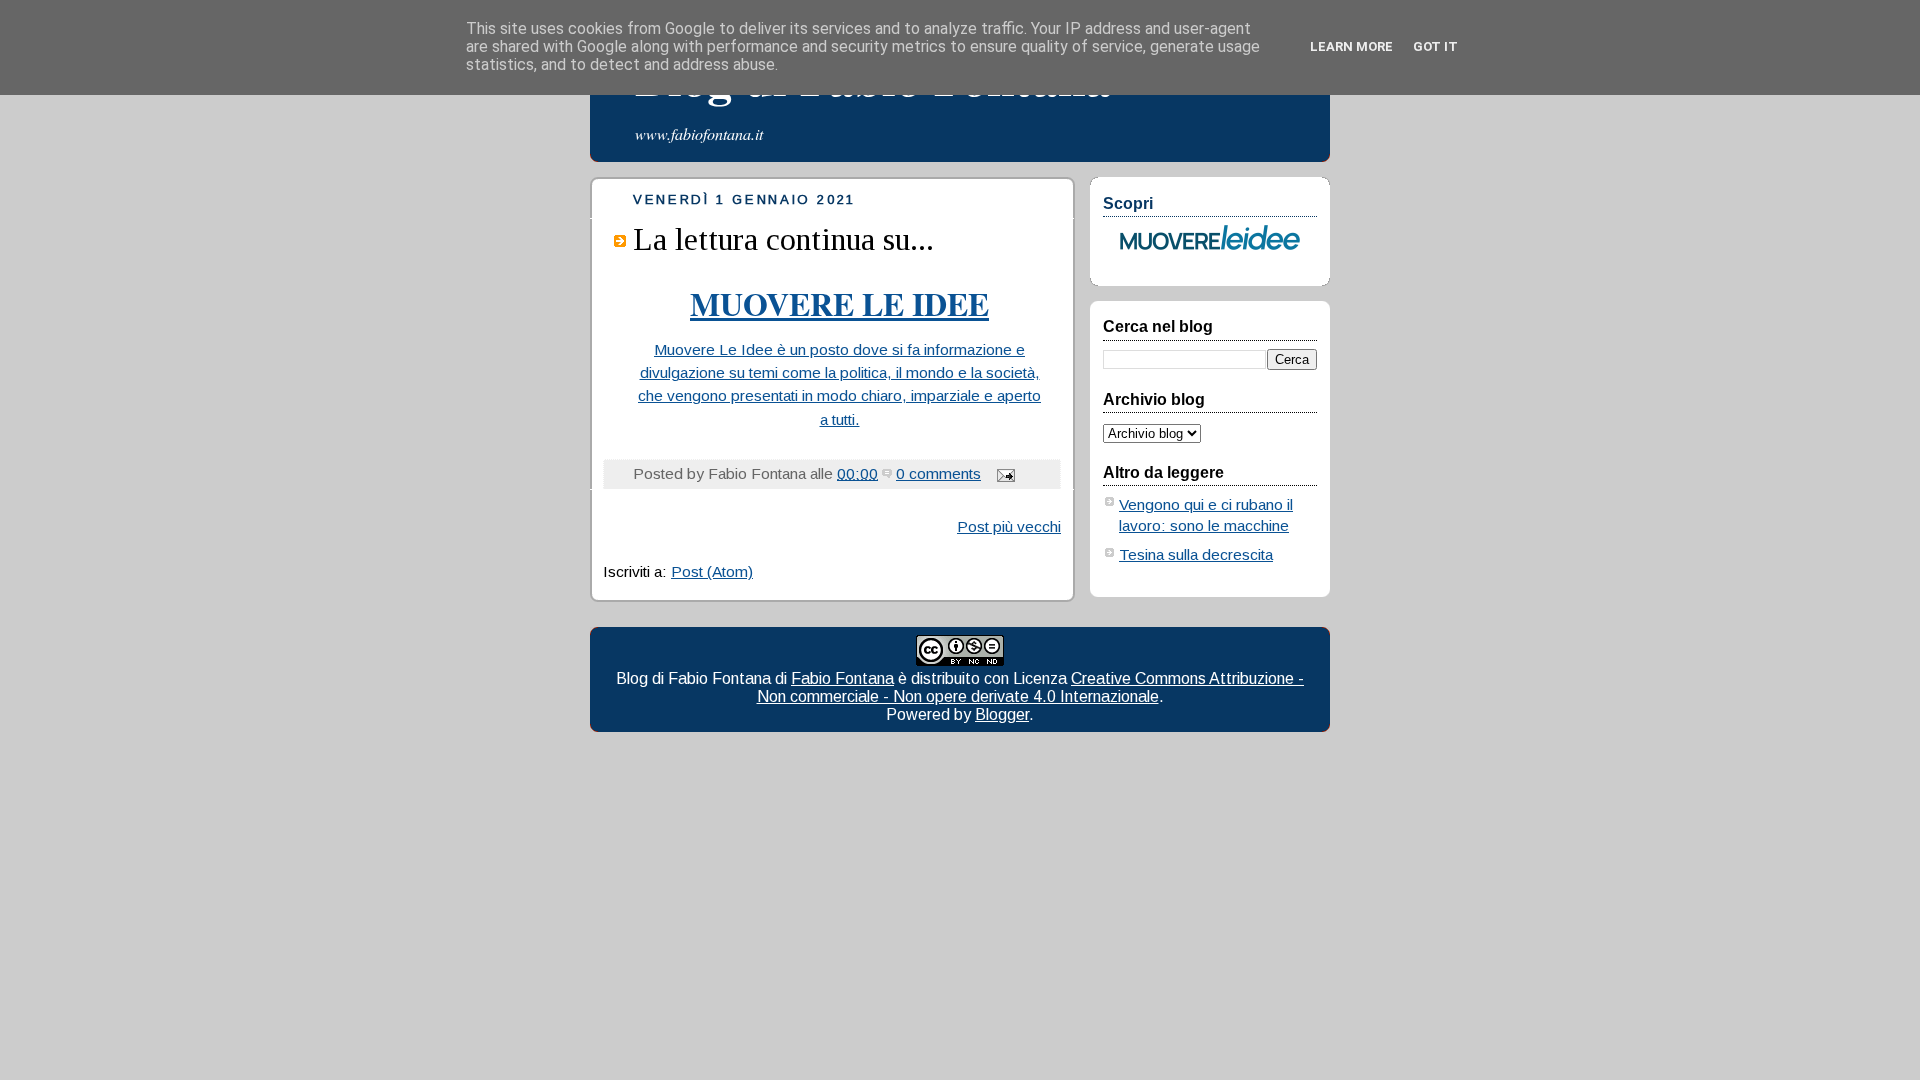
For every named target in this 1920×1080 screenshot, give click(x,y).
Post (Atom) (712, 571)
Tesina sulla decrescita (1196, 554)
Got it (1435, 46)
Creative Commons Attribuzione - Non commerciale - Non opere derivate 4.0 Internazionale (1031, 687)
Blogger (1002, 714)
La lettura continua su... (783, 239)
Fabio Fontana (842, 678)
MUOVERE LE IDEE (839, 303)
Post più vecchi (1009, 526)
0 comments (938, 473)
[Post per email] (1002, 473)
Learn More (1351, 46)
